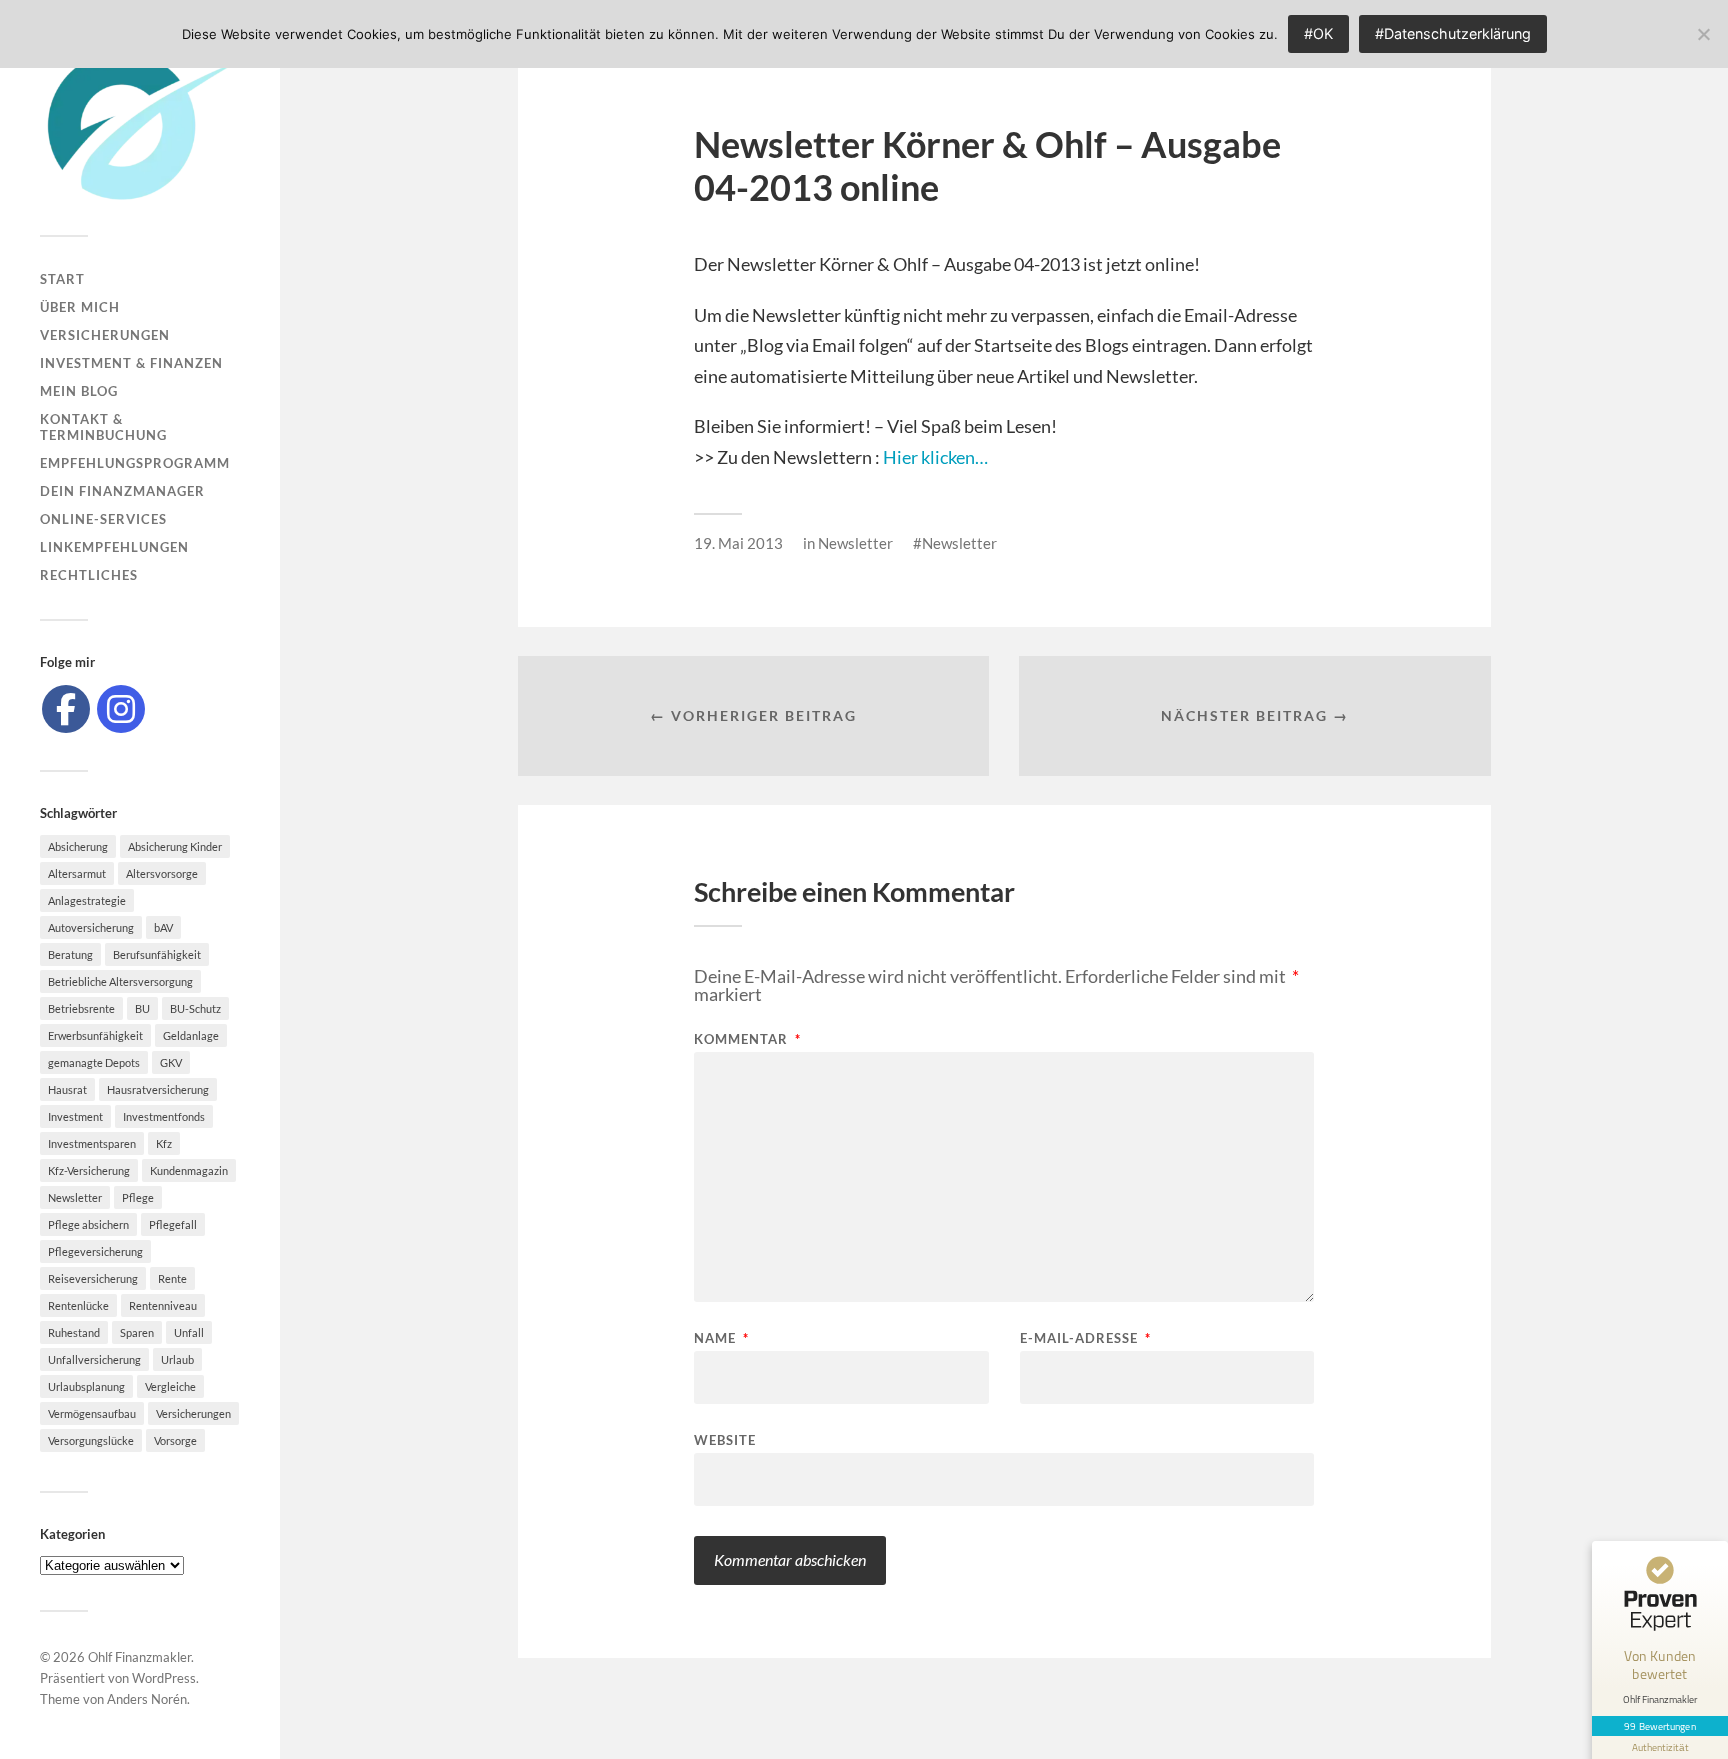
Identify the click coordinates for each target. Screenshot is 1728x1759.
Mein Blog (79, 391)
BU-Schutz (195, 1008)
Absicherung (78, 846)
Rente (172, 1278)
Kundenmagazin (189, 1170)
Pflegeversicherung (95, 1251)
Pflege (138, 1197)
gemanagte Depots (94, 1062)
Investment (75, 1116)
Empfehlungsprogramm (135, 463)
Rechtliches (89, 575)
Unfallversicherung (94, 1359)
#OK (1318, 33)
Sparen (137, 1332)
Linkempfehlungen (114, 547)
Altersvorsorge (162, 873)
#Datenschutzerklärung (1453, 33)
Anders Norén (147, 1699)
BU (142, 1008)
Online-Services (103, 519)
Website (725, 1439)
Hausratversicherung (158, 1089)
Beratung (70, 954)
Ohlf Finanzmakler (139, 1657)
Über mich (80, 307)
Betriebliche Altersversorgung (120, 981)
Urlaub (177, 1359)
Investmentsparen (92, 1143)
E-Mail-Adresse (1085, 1338)
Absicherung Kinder (175, 846)
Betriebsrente (81, 1008)
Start (62, 279)
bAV (163, 927)
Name (721, 1338)
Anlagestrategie (87, 900)
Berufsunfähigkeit (157, 954)
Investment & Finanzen (131, 363)
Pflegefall (173, 1224)
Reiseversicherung (93, 1278)
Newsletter (75, 1197)
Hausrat (67, 1089)
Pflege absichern (88, 1224)
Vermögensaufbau (92, 1413)
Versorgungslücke (91, 1440)
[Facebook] (66, 709)
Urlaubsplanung (86, 1386)
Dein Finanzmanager (122, 491)
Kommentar (747, 1039)
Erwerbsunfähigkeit (95, 1035)
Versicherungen (105, 335)
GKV (171, 1062)
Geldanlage (191, 1035)
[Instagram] (121, 709)
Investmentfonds (164, 1116)
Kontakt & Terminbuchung (103, 427)
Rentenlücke (78, 1305)
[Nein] (1703, 34)
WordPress (164, 1678)
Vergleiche (170, 1386)
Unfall (189, 1332)
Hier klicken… (935, 457)
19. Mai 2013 (738, 543)
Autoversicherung (91, 927)
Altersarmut (77, 873)
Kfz (164, 1143)
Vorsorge (175, 1440)
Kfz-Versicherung (89, 1170)
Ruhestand (74, 1332)
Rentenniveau (163, 1305)
